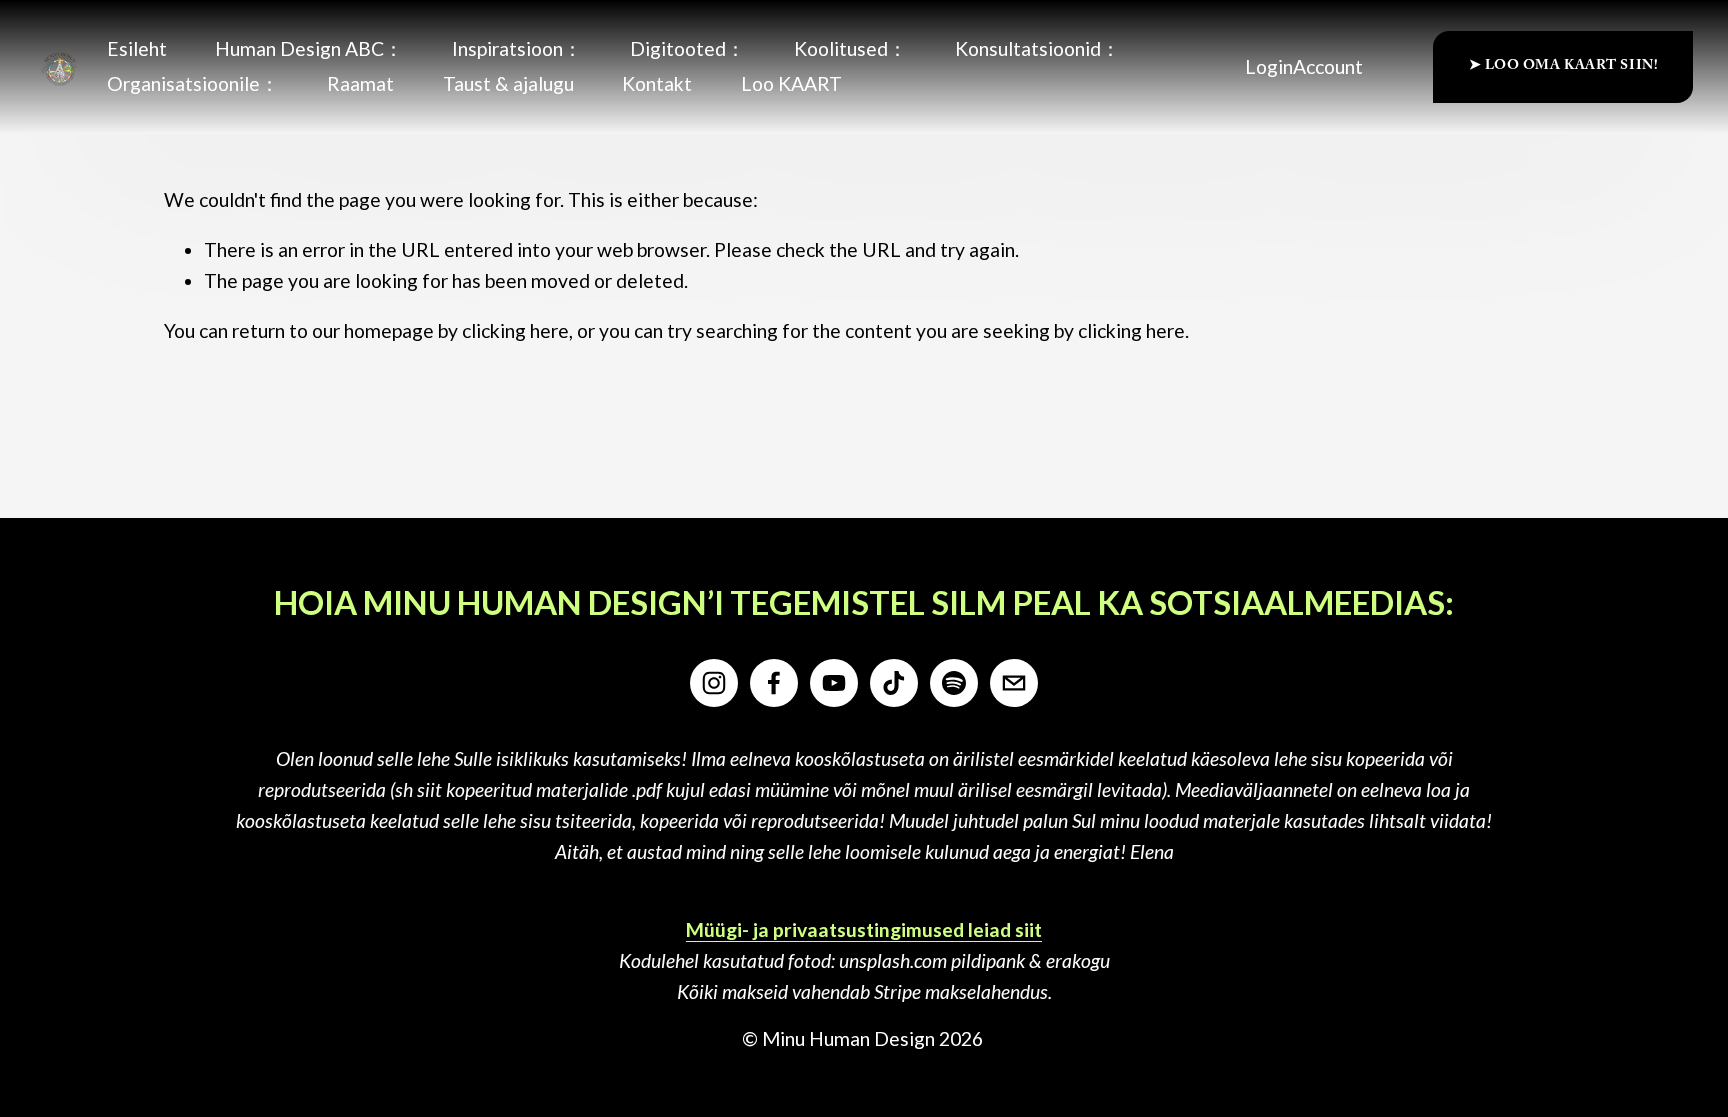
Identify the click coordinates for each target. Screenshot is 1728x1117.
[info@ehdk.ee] (1014, 683)
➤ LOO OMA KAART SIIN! (1564, 67)
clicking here (515, 330)
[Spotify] (954, 683)
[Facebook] (774, 683)
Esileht (137, 48)
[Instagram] (714, 683)
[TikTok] (894, 683)
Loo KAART (791, 83)
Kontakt (657, 83)
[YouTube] (834, 683)
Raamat (360, 83)
